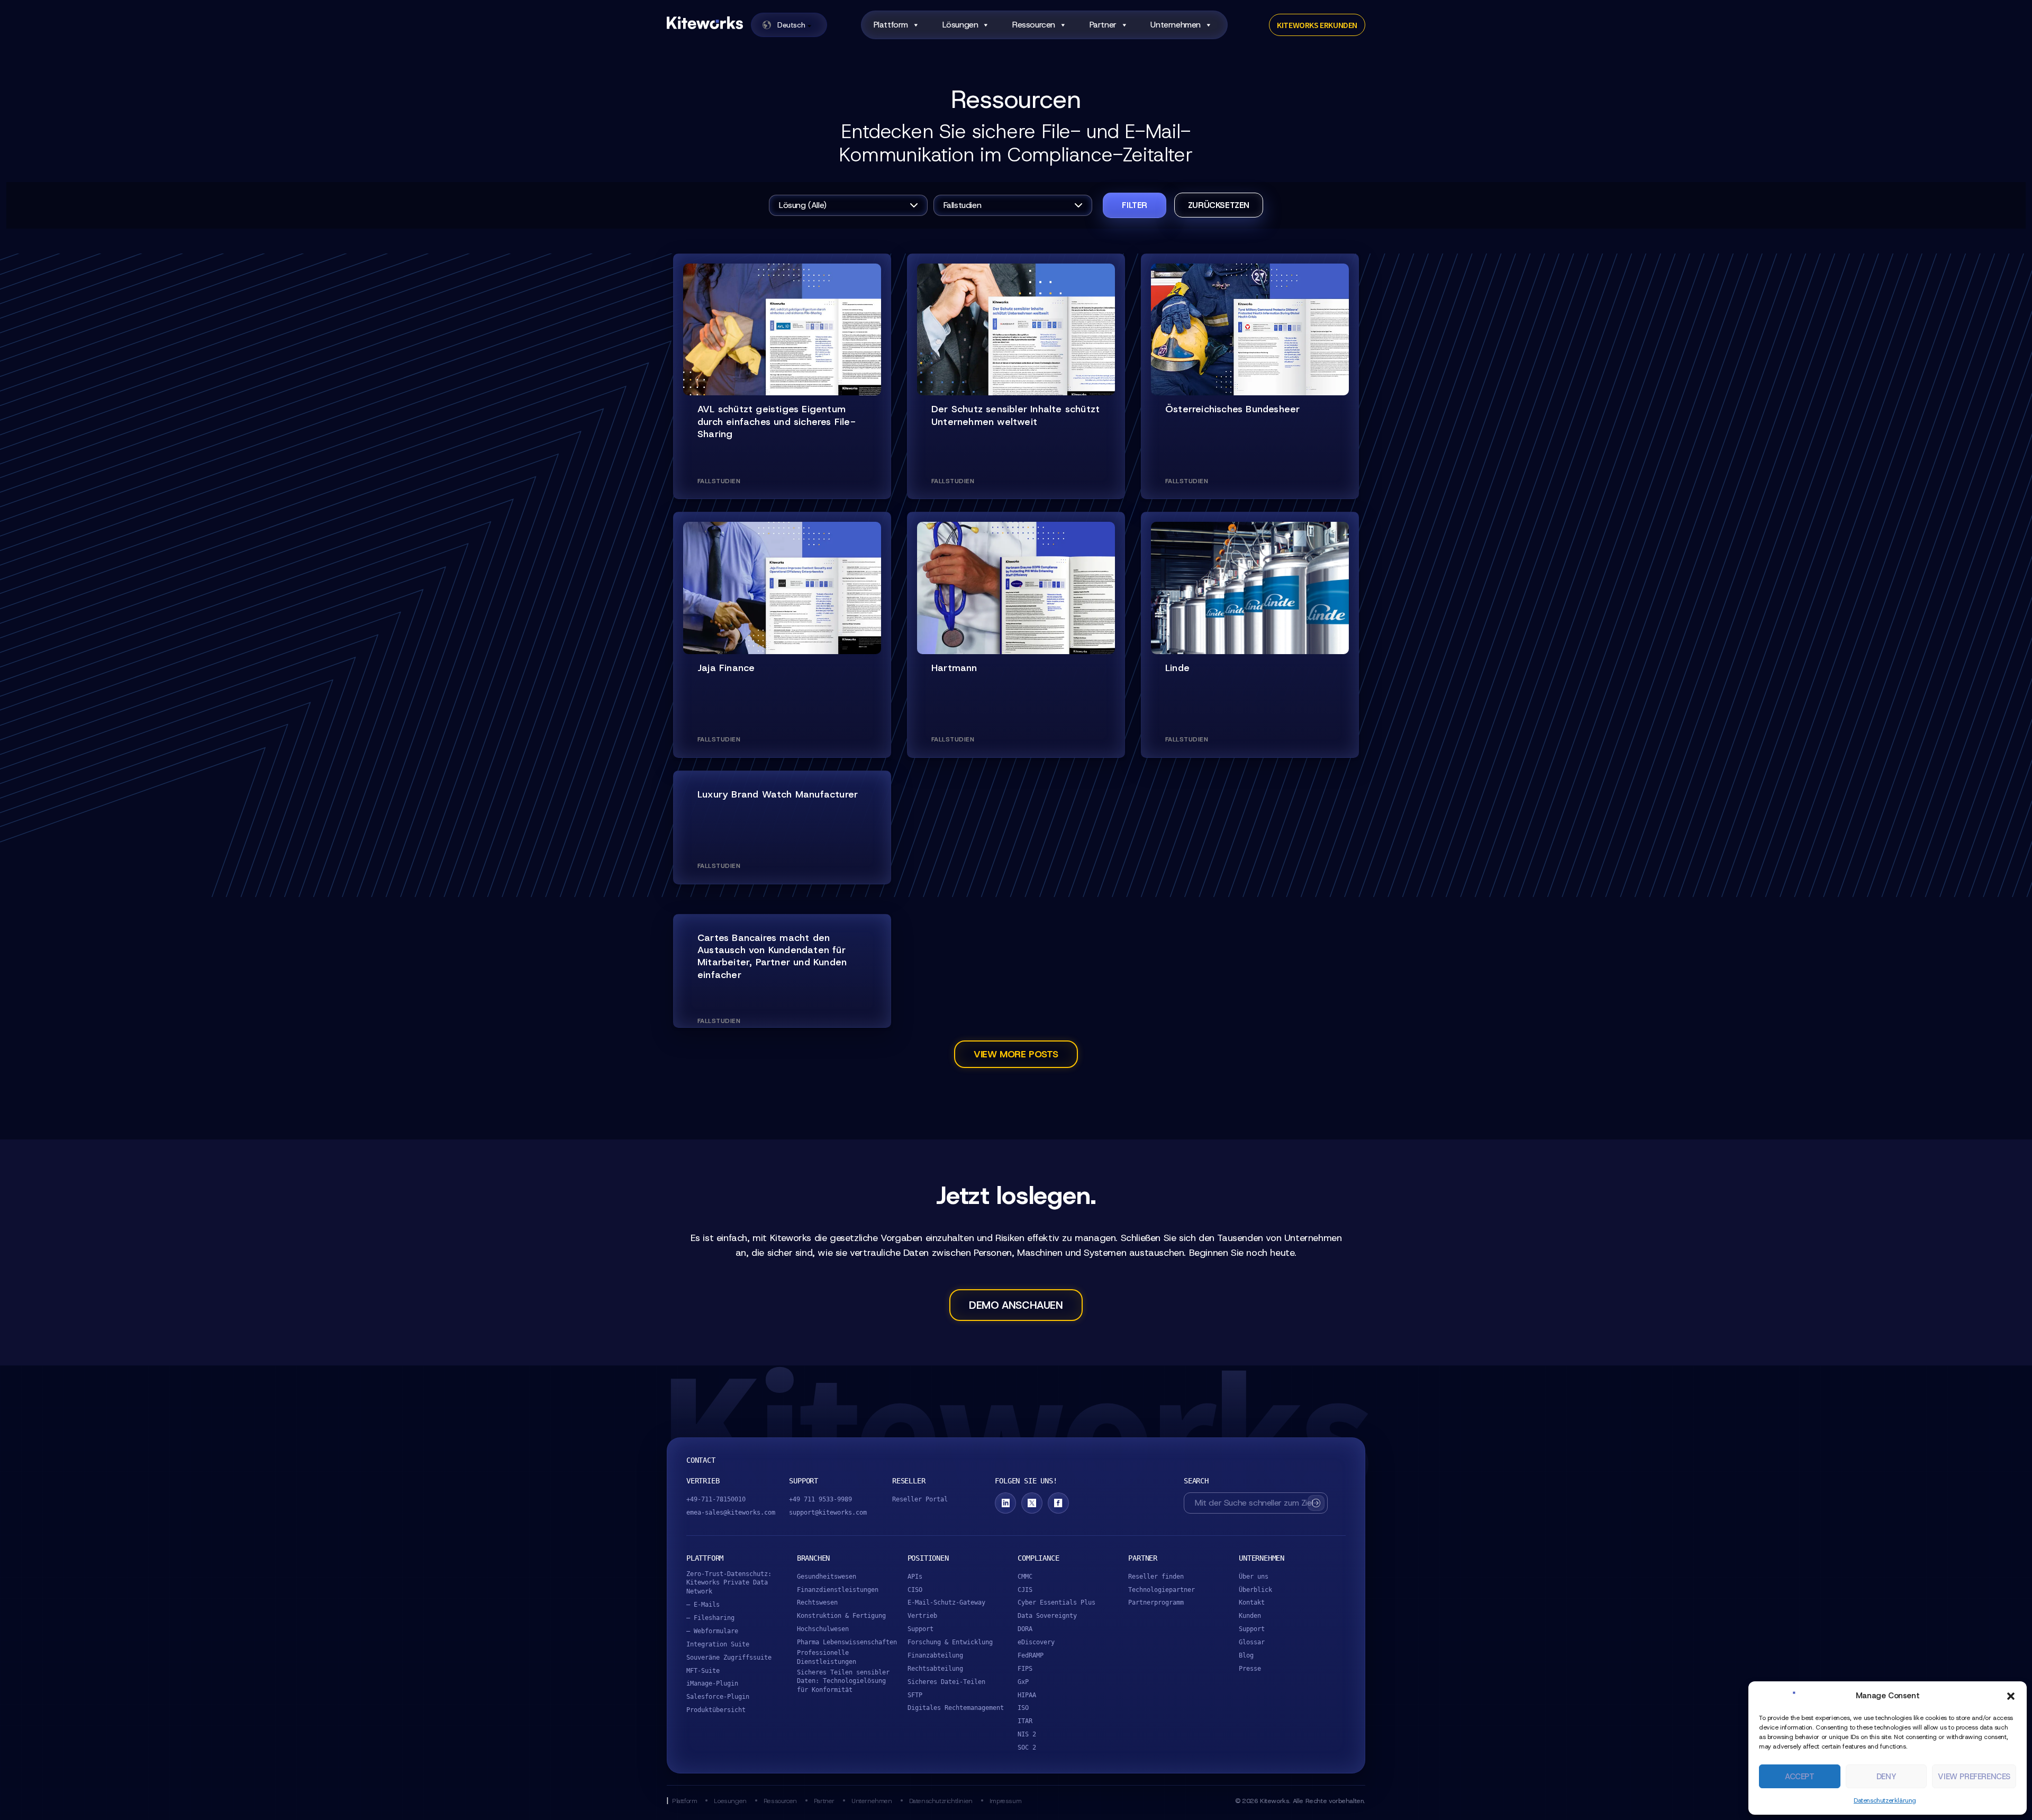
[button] (2011, 1696)
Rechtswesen (817, 1602)
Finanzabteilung (935, 1655)
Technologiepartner (1162, 1590)
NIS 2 (1027, 1734)
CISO (915, 1590)
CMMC (1025, 1577)
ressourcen (1034, 25)
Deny (1886, 1777)
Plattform (891, 25)
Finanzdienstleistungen (838, 1590)
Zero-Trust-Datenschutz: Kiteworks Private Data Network (729, 1583)
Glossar (1252, 1642)
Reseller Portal (920, 1499)
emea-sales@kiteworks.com (731, 1513)
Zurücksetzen (1219, 205)
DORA (1025, 1629)
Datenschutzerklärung (1885, 1800)
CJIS (1025, 1590)
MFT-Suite (703, 1671)
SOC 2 (1027, 1747)
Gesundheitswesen (827, 1577)
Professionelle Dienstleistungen (827, 1657)
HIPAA (1027, 1695)
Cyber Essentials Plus (1056, 1602)
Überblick (1255, 1590)
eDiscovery (1036, 1642)
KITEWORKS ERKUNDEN (1317, 25)
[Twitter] (1032, 1503)
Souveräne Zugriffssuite (729, 1658)
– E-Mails (703, 1605)
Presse (1250, 1669)
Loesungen (730, 1801)
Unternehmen (1176, 25)
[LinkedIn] (1005, 1503)
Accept (1800, 1777)
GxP (1023, 1682)
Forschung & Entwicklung (950, 1642)
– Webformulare (712, 1631)
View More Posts (1016, 1054)
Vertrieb (922, 1616)
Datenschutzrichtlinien (941, 1801)
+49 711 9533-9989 (820, 1499)
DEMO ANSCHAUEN (1016, 1305)
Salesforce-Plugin (718, 1697)
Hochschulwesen (823, 1629)
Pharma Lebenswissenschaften (847, 1642)
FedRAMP (1031, 1655)
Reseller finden (1156, 1577)
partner (1103, 25)
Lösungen (960, 25)
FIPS (1025, 1669)
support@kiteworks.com (828, 1513)
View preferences (1974, 1777)
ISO (1023, 1708)
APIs (915, 1577)
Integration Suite (718, 1644)
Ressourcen (780, 1801)
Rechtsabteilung (935, 1669)
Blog (1246, 1655)
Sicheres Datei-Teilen (946, 1682)
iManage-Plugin (712, 1683)
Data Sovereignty (1047, 1616)
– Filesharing (710, 1618)
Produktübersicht (716, 1710)
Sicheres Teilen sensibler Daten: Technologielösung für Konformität (843, 1681)
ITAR (1025, 1721)
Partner (824, 1801)
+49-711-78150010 (716, 1499)
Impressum (1005, 1801)
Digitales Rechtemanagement (956, 1708)
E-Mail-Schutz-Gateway (946, 1602)
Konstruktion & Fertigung (841, 1616)
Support (920, 1629)
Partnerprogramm (1156, 1602)
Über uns (1254, 1577)
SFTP (915, 1695)
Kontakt (1252, 1602)
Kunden (1250, 1616)
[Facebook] (1058, 1503)
